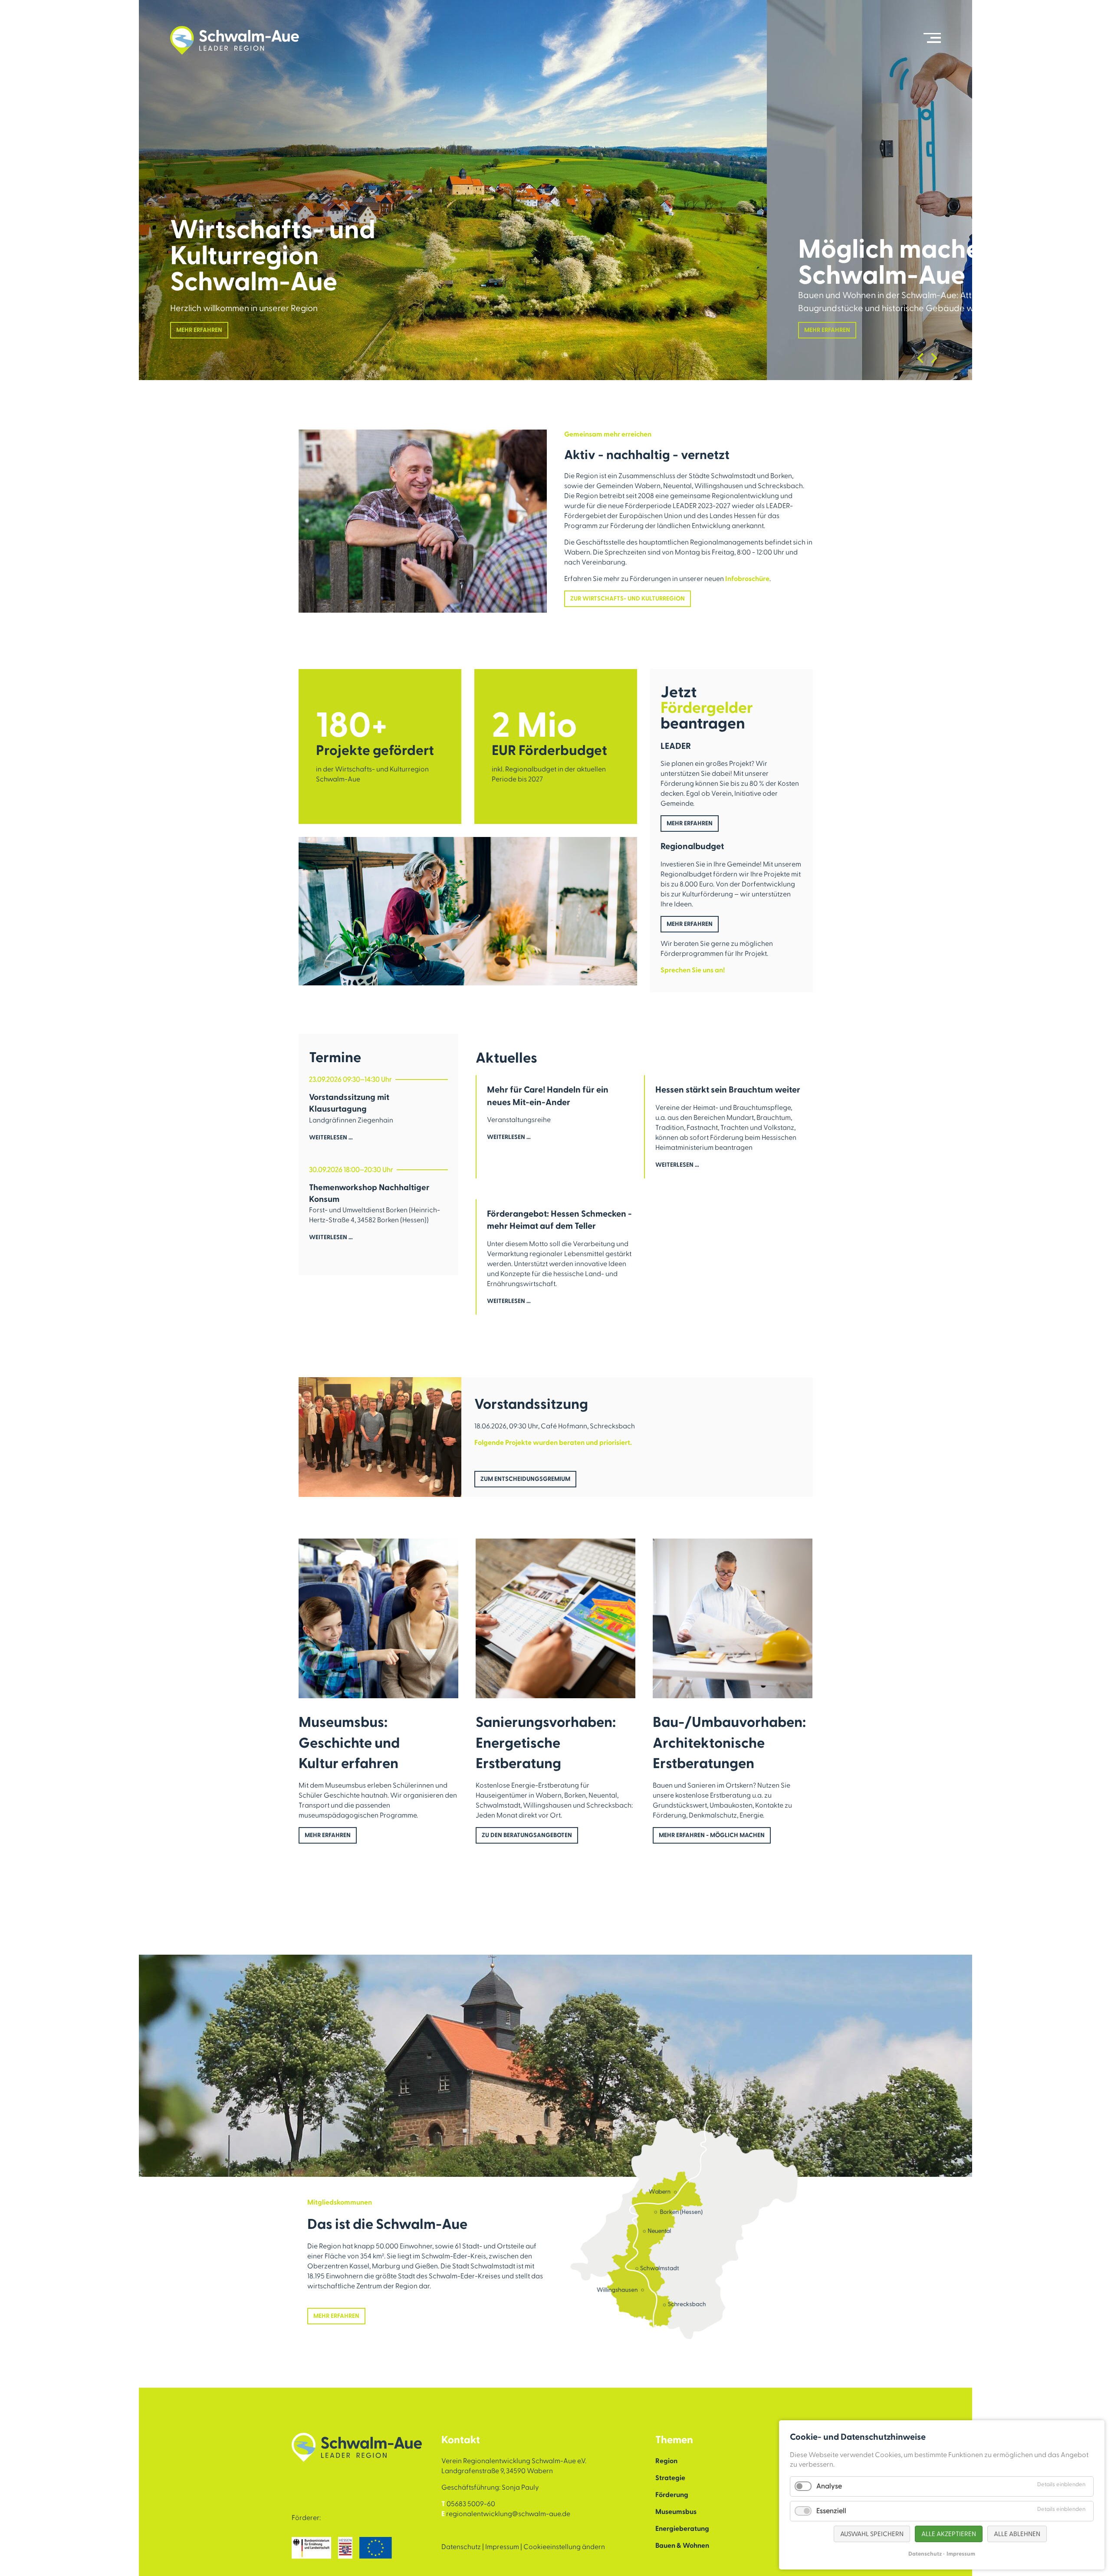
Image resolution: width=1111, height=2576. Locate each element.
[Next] (934, 358)
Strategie (670, 2478)
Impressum (502, 2547)
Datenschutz (461, 2547)
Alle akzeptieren (949, 2534)
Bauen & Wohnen (682, 2546)
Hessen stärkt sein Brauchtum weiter (728, 1090)
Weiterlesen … (331, 1143)
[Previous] (920, 358)
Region (666, 2461)
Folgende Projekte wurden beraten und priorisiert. (553, 1443)
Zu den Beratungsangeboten (527, 1835)
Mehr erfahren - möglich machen (712, 1835)
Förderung (672, 2495)
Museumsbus (676, 2512)
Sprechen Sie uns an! (693, 970)
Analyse (829, 2486)
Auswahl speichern (872, 2534)
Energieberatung (682, 2529)
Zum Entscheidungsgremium (525, 1479)
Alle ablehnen (1017, 2534)
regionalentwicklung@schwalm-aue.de (508, 2514)
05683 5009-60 (471, 2504)
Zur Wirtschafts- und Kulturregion (628, 599)
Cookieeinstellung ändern (564, 2547)
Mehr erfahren (199, 330)
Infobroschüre (747, 579)
